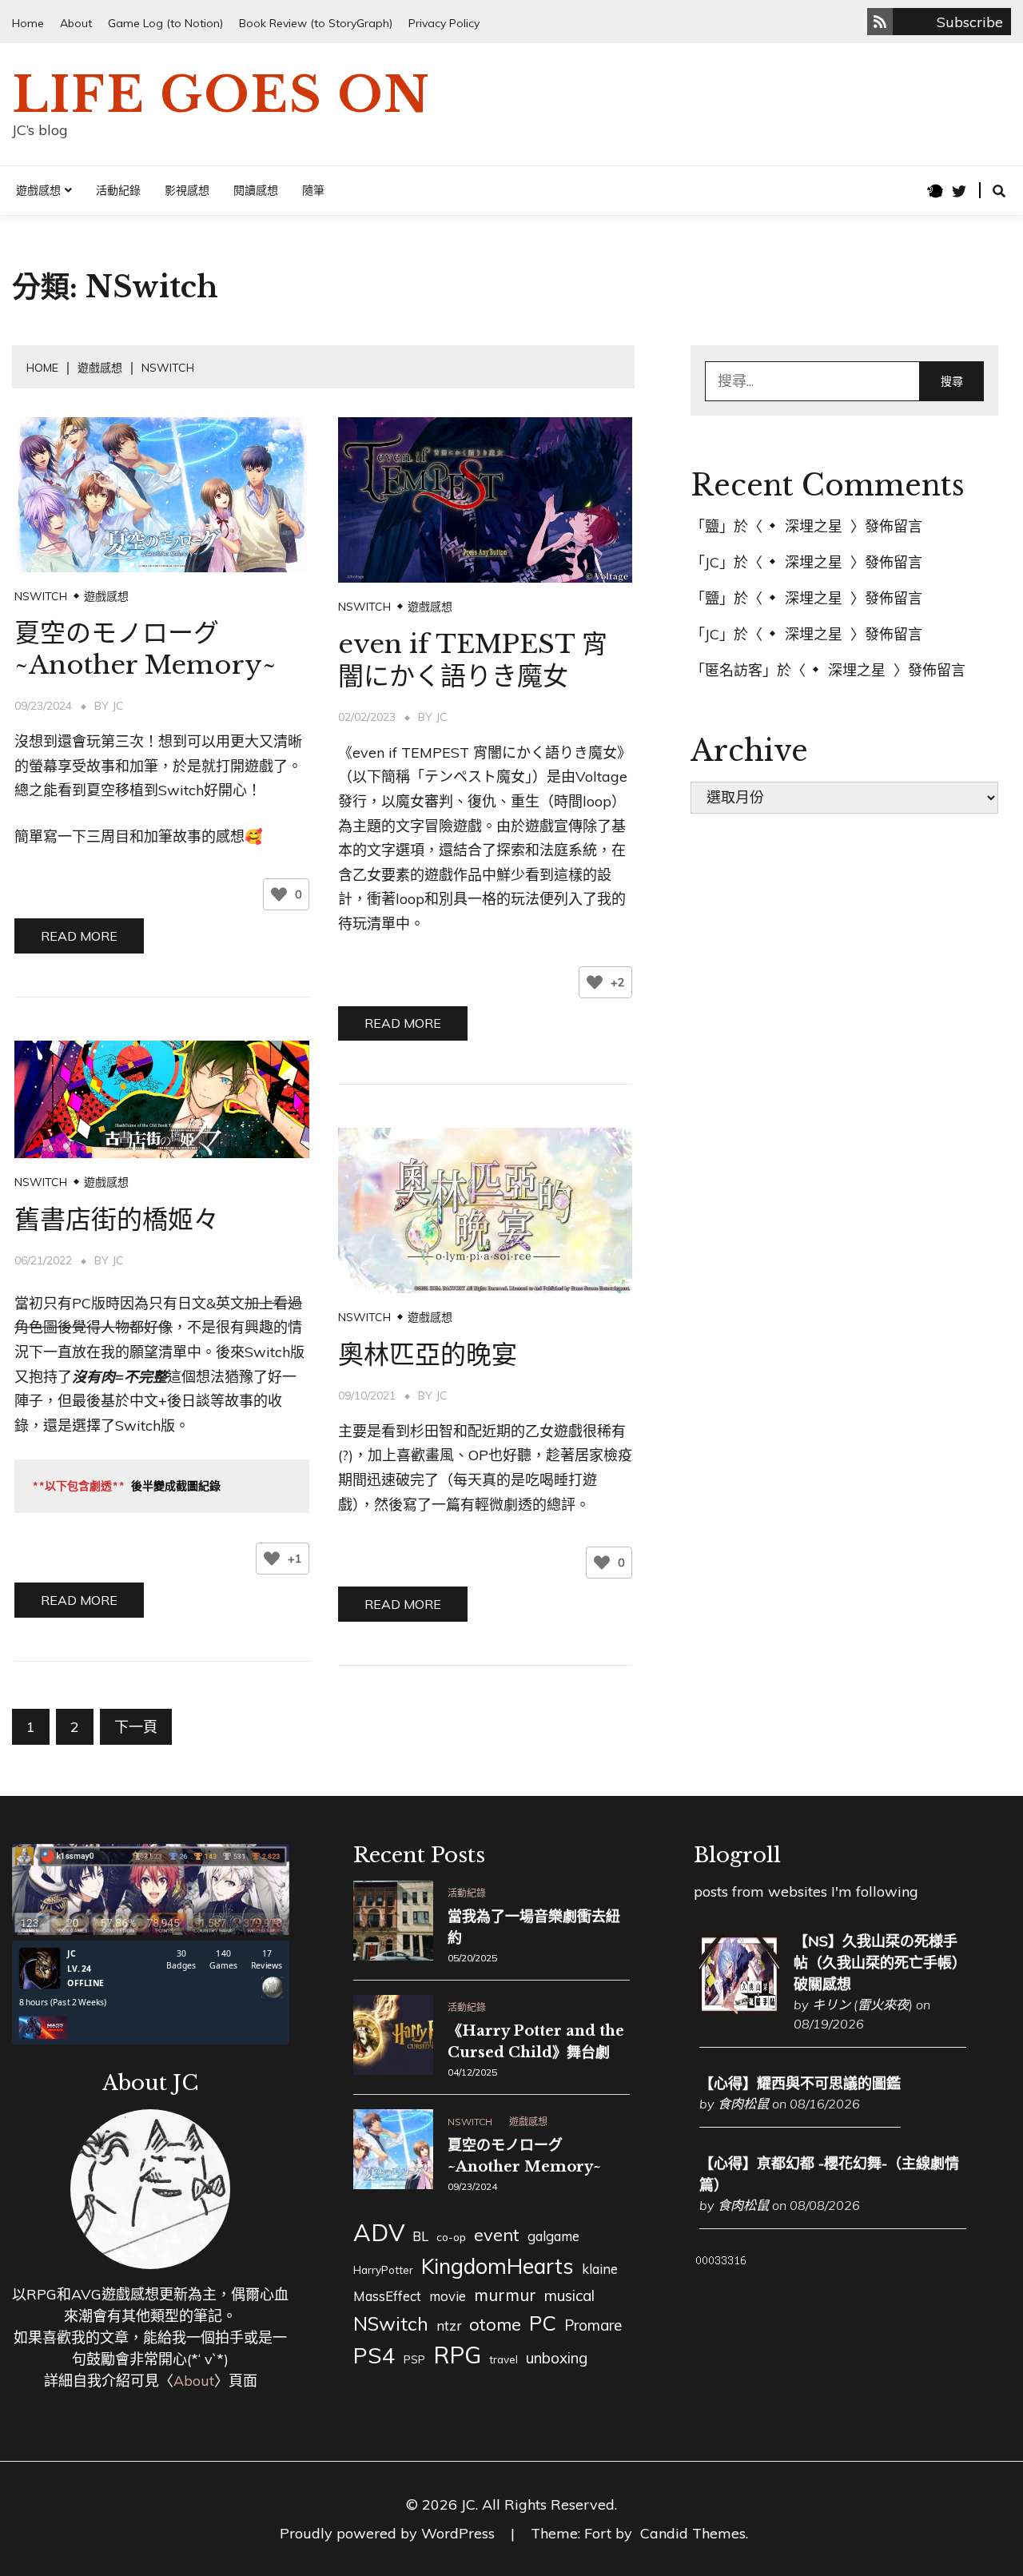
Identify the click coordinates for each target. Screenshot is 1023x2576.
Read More (79, 936)
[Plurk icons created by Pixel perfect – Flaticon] (935, 191)
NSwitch (41, 596)
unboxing (557, 2358)
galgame (553, 2236)
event (497, 2234)
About (76, 23)
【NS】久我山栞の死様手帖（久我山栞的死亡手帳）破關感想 (880, 1963)
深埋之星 (814, 526)
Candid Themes (693, 2533)
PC (543, 2323)
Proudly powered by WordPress (389, 2533)
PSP (414, 2359)
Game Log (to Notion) (165, 23)
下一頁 (136, 1727)
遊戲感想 (38, 190)
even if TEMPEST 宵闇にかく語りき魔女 (473, 660)
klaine (600, 2269)
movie (448, 2296)
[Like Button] (279, 894)
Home (28, 23)
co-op (451, 2237)
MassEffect (387, 2296)
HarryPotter (383, 2270)
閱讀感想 (256, 190)
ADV (379, 2232)
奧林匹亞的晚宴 (428, 1355)
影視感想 (187, 190)
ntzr (449, 2325)
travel (504, 2359)
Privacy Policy (444, 23)
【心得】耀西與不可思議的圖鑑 (800, 2083)
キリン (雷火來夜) (862, 2005)
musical (569, 2295)
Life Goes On (221, 95)
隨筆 (313, 190)
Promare (593, 2325)
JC (118, 706)
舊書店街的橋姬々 (117, 1220)
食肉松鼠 (743, 2104)
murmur (505, 2295)
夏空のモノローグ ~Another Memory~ (145, 649)
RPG (457, 2355)
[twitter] (959, 191)
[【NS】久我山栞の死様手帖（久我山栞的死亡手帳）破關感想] (739, 2009)
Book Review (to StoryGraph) (316, 23)
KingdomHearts (498, 2266)
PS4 (374, 2355)
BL (420, 2236)
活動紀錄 (118, 190)
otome (495, 2324)
